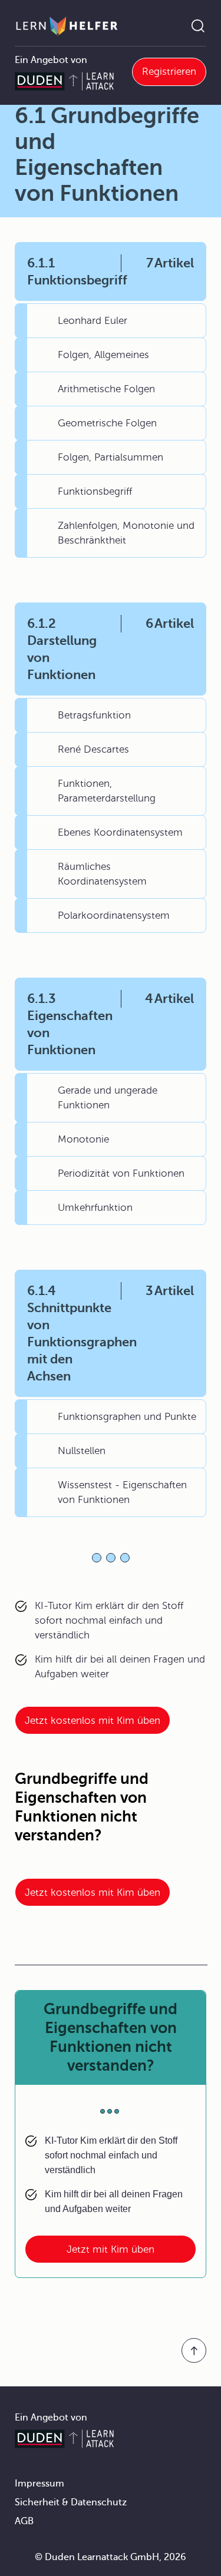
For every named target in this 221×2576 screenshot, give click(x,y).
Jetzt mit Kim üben (111, 2249)
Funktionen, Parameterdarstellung (107, 791)
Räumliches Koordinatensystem (102, 874)
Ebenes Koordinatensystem (120, 832)
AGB (24, 2521)
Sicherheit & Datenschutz (71, 2502)
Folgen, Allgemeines (103, 355)
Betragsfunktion (94, 715)
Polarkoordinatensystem (114, 915)
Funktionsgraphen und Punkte (127, 1417)
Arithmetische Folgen (106, 389)
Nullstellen (82, 1451)
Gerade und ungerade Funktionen (108, 1098)
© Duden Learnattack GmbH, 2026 (111, 2557)
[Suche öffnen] (198, 26)
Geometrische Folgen (107, 423)
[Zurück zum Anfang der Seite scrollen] (194, 2350)
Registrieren (169, 72)
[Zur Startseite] (67, 26)
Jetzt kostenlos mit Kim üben (93, 1721)
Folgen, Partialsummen (111, 457)
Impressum (39, 2484)
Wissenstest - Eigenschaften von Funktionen (122, 1492)
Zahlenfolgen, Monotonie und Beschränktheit (126, 533)
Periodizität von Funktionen (121, 1173)
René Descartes (93, 749)
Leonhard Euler (93, 321)
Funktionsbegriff (95, 491)
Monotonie (83, 1139)
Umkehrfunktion (95, 1208)
